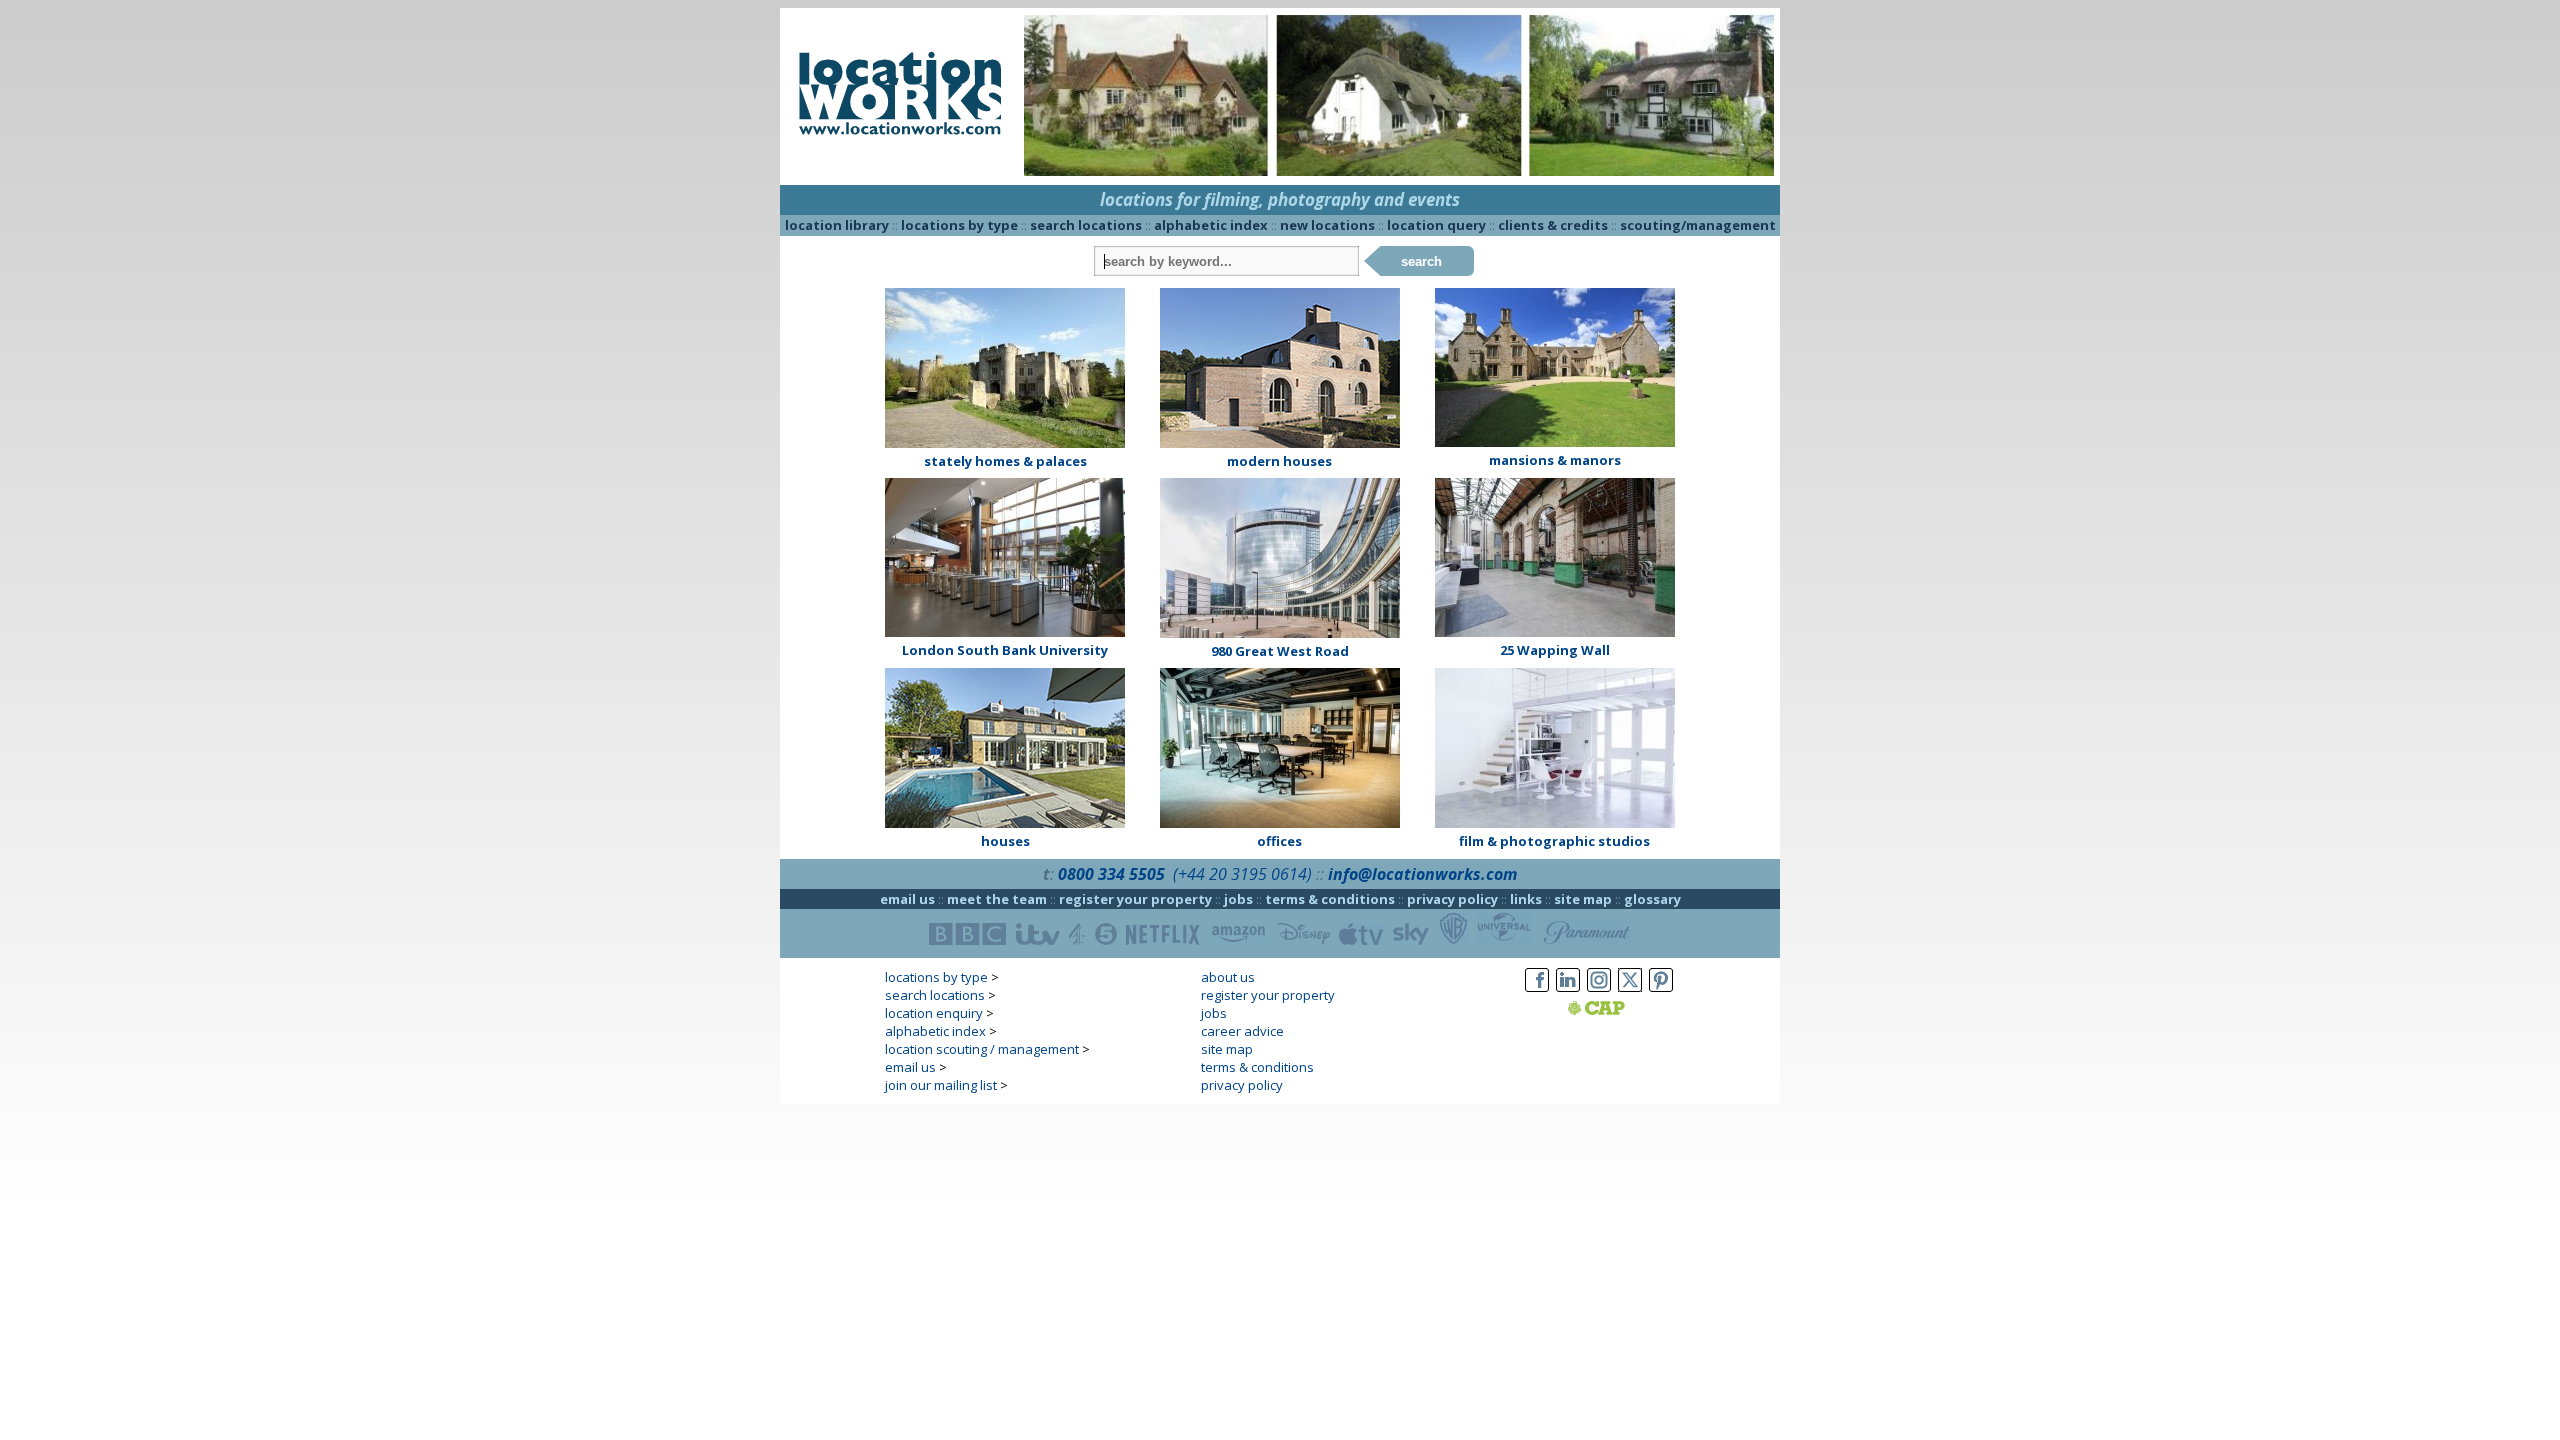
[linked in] (1568, 992)
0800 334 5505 (1111, 874)
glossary (1652, 899)
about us (1228, 977)
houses (1005, 841)
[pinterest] (1661, 992)
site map (1583, 899)
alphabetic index (1211, 225)
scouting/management (1698, 225)
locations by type (959, 225)
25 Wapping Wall (1555, 650)
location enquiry (934, 1013)
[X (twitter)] (1630, 992)
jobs (1238, 899)
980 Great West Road (1280, 651)
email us (907, 899)
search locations (1086, 225)
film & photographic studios (1554, 841)
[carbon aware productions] (1621, 1010)
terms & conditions (1330, 899)
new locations (1327, 225)
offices (1279, 841)
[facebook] (1537, 992)
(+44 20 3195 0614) (1242, 874)
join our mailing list (941, 1085)
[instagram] (1599, 992)
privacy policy (1452, 899)
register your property (1135, 899)
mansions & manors (1555, 460)
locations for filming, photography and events (1280, 199)
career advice (1242, 1031)
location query (1436, 225)
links (1526, 899)
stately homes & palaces (1005, 461)
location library (837, 225)
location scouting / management (982, 1049)
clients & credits (1553, 225)
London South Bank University (1005, 650)
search (1421, 261)
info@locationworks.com (1422, 874)
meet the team (997, 899)
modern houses (1279, 461)
